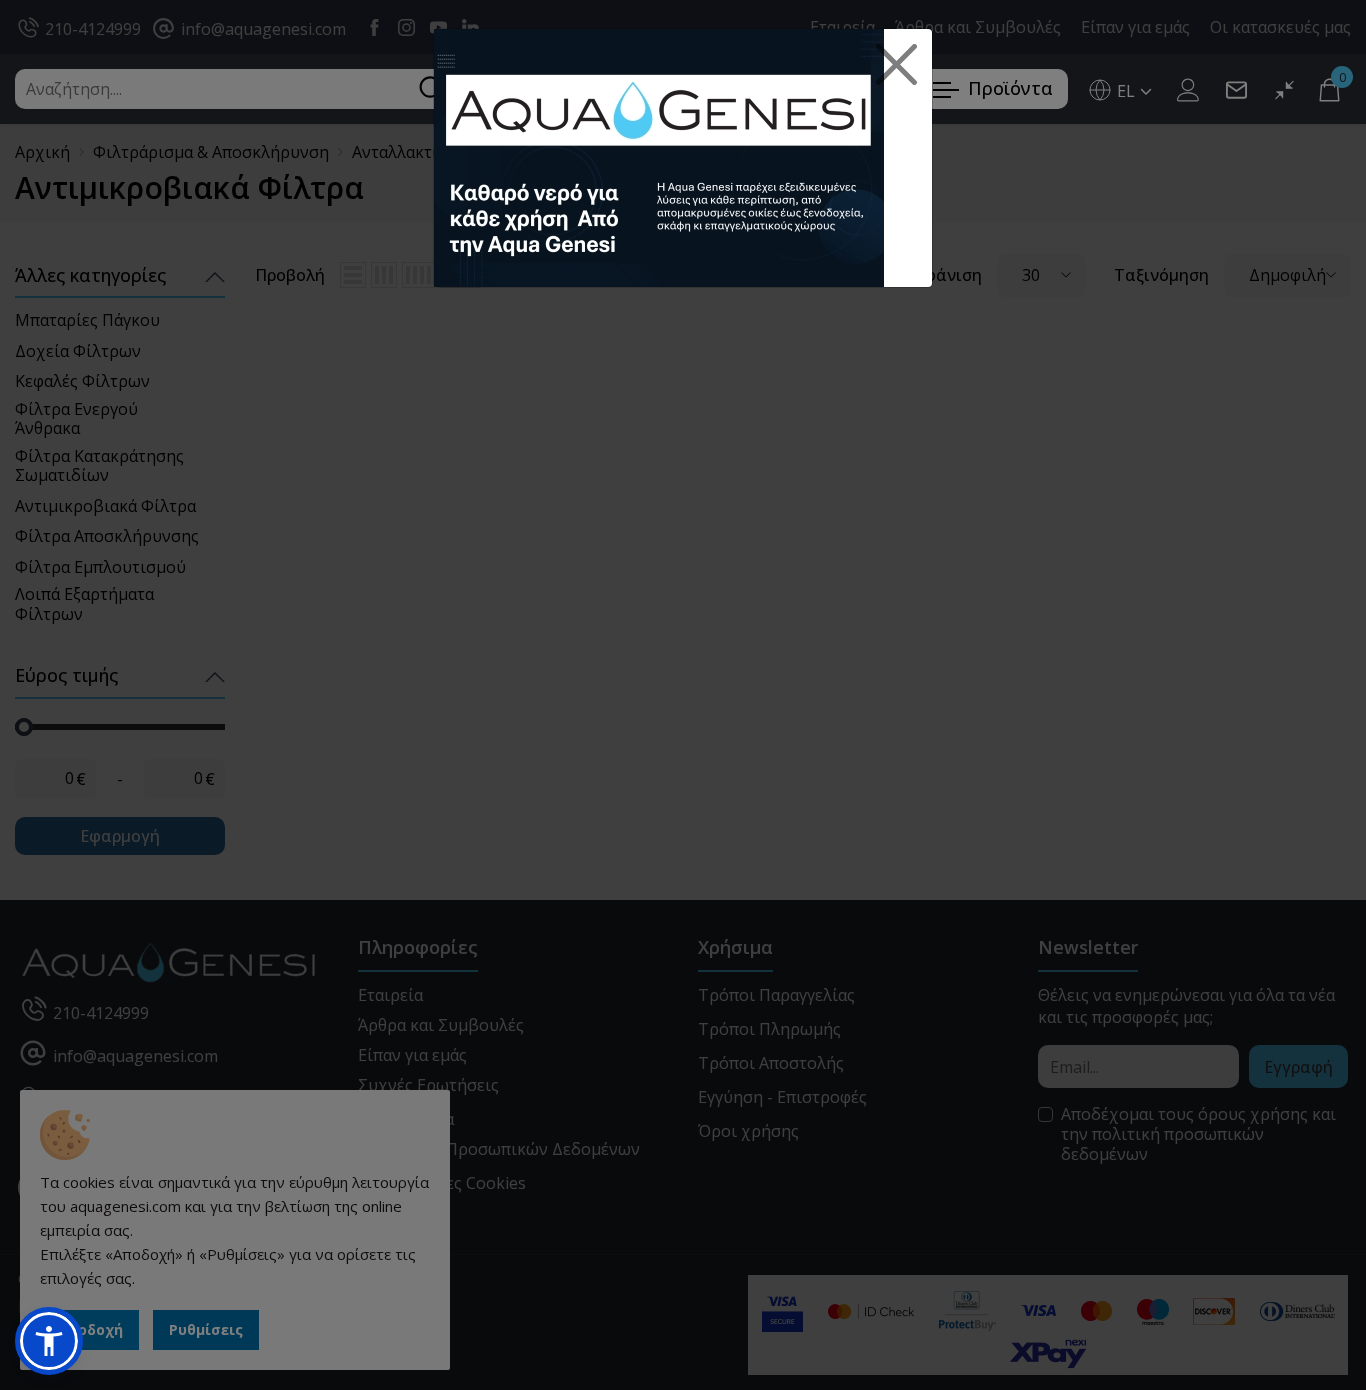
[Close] (897, 65)
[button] (49, 1341)
